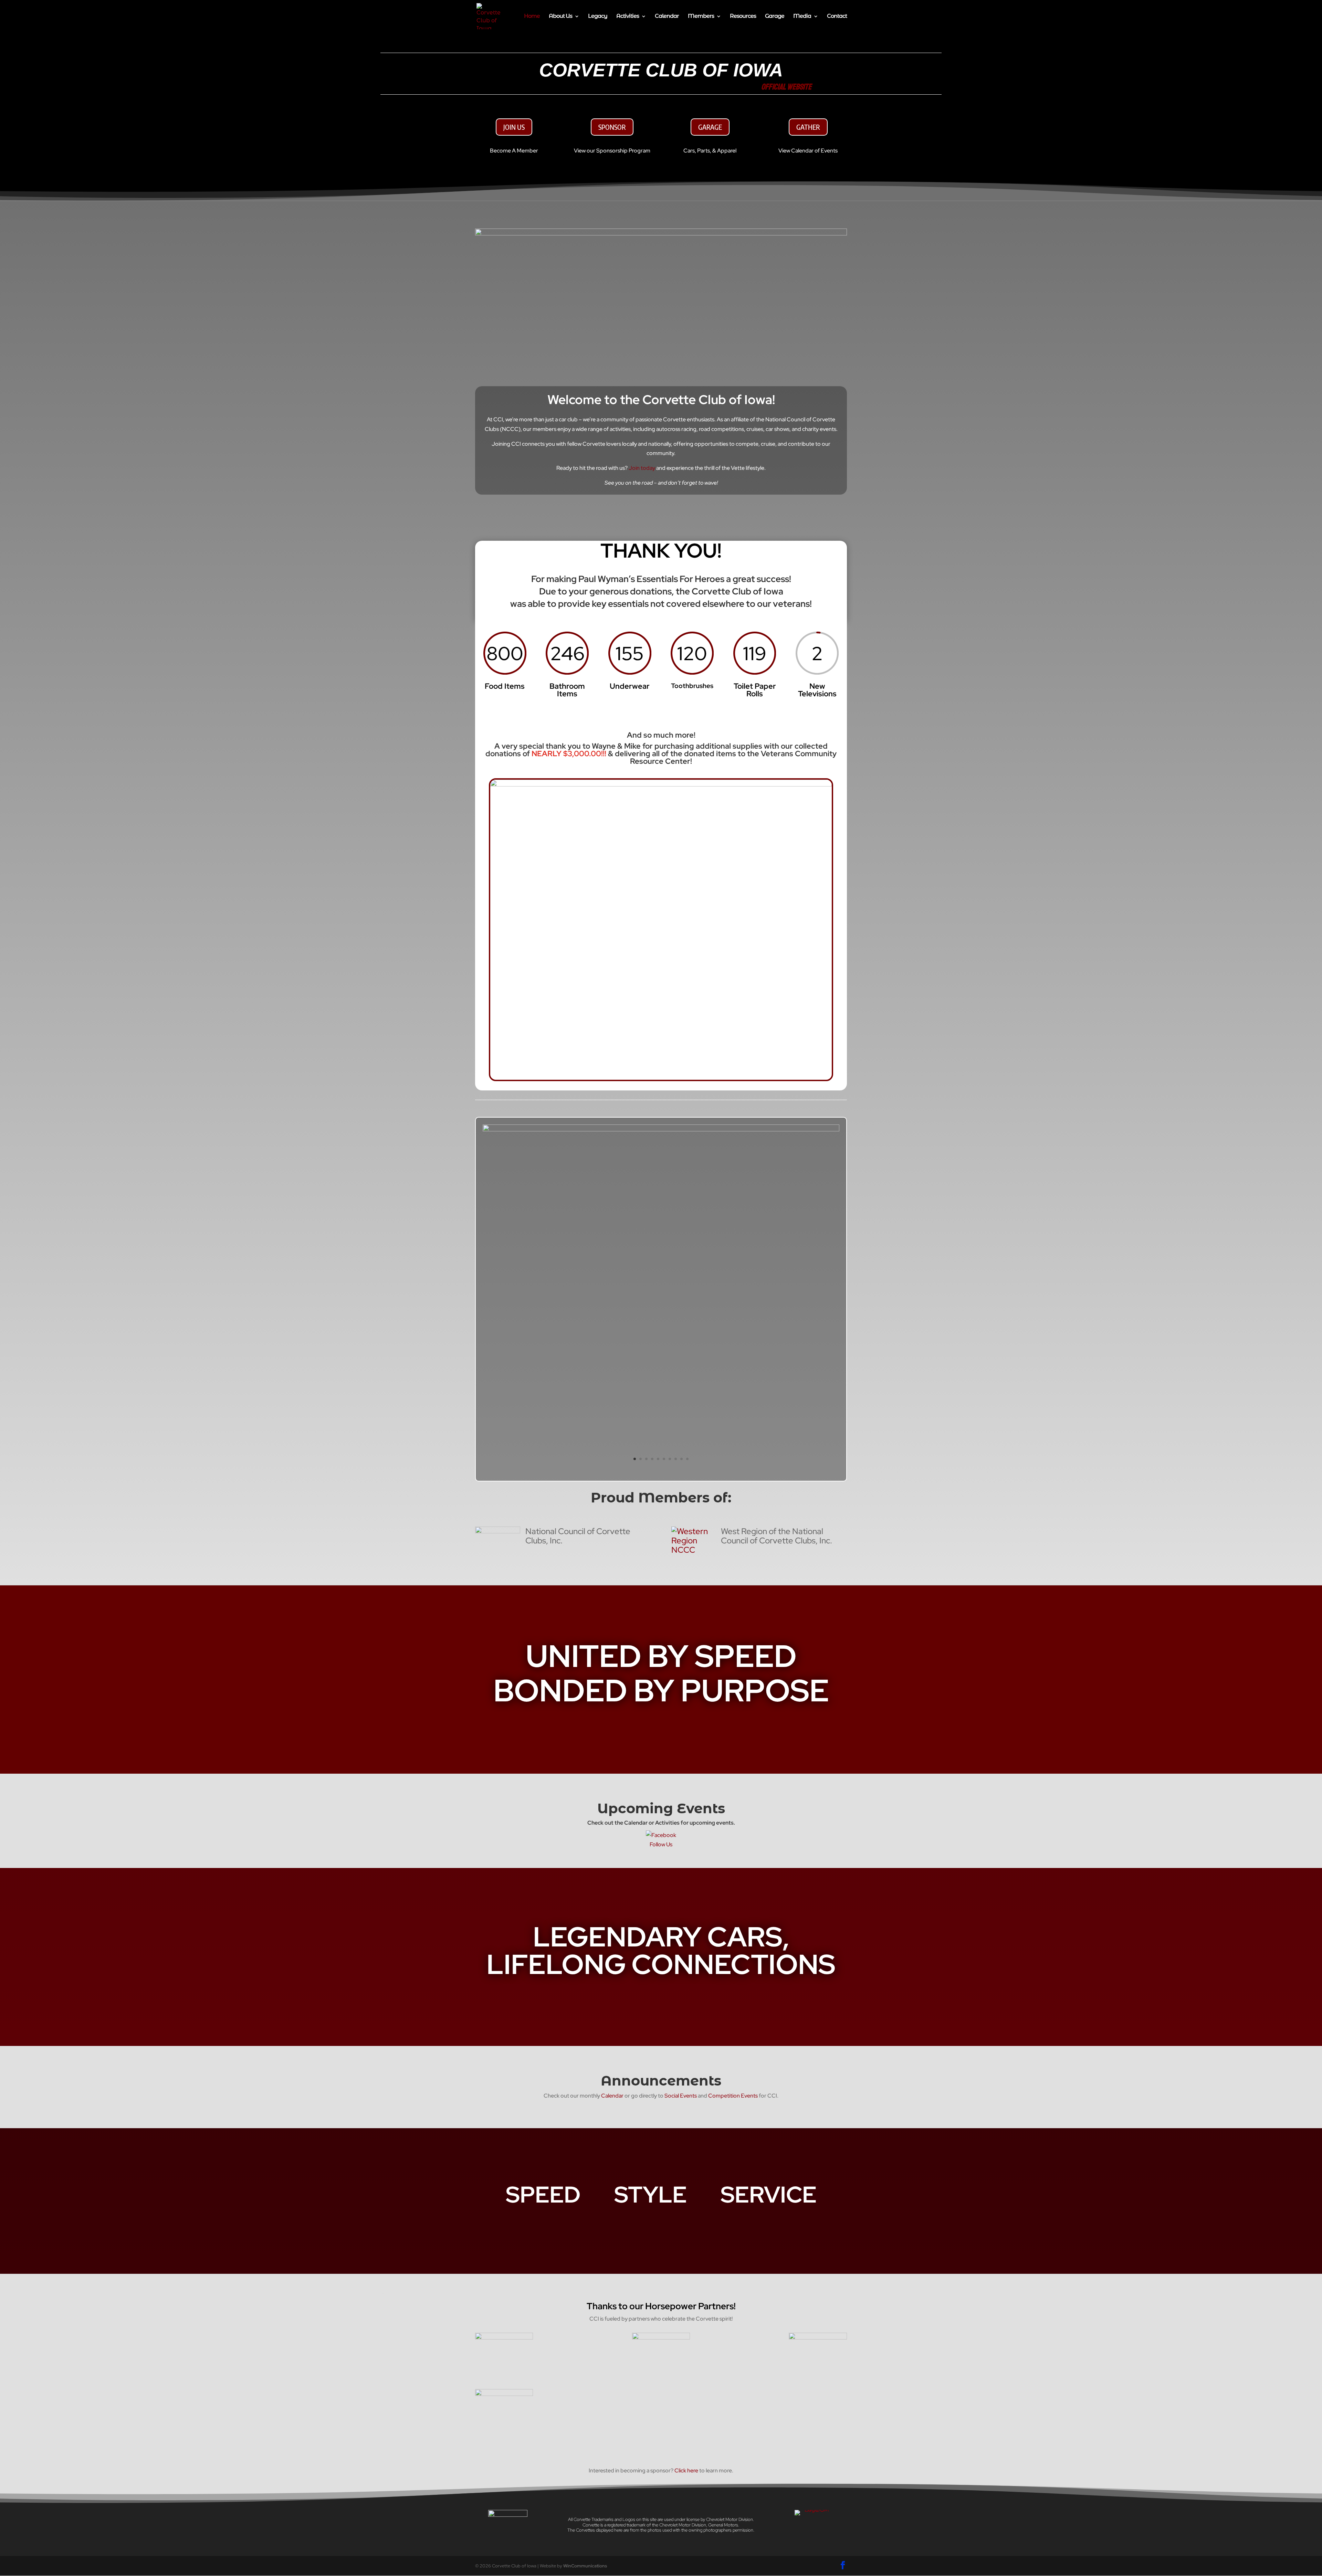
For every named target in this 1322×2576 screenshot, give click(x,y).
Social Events (681, 2096)
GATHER (808, 127)
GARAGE (710, 127)
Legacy (598, 17)
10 (687, 1459)
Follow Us (661, 1844)
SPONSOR (612, 127)
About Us (560, 17)
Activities (628, 17)
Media (802, 17)
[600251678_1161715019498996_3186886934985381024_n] (661, 1129)
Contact (837, 17)
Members (701, 17)
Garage (775, 17)
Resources (743, 17)
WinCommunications (585, 2566)
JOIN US (514, 127)
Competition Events (733, 2096)
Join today (642, 468)
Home (532, 17)
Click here (686, 2471)
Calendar (667, 17)
